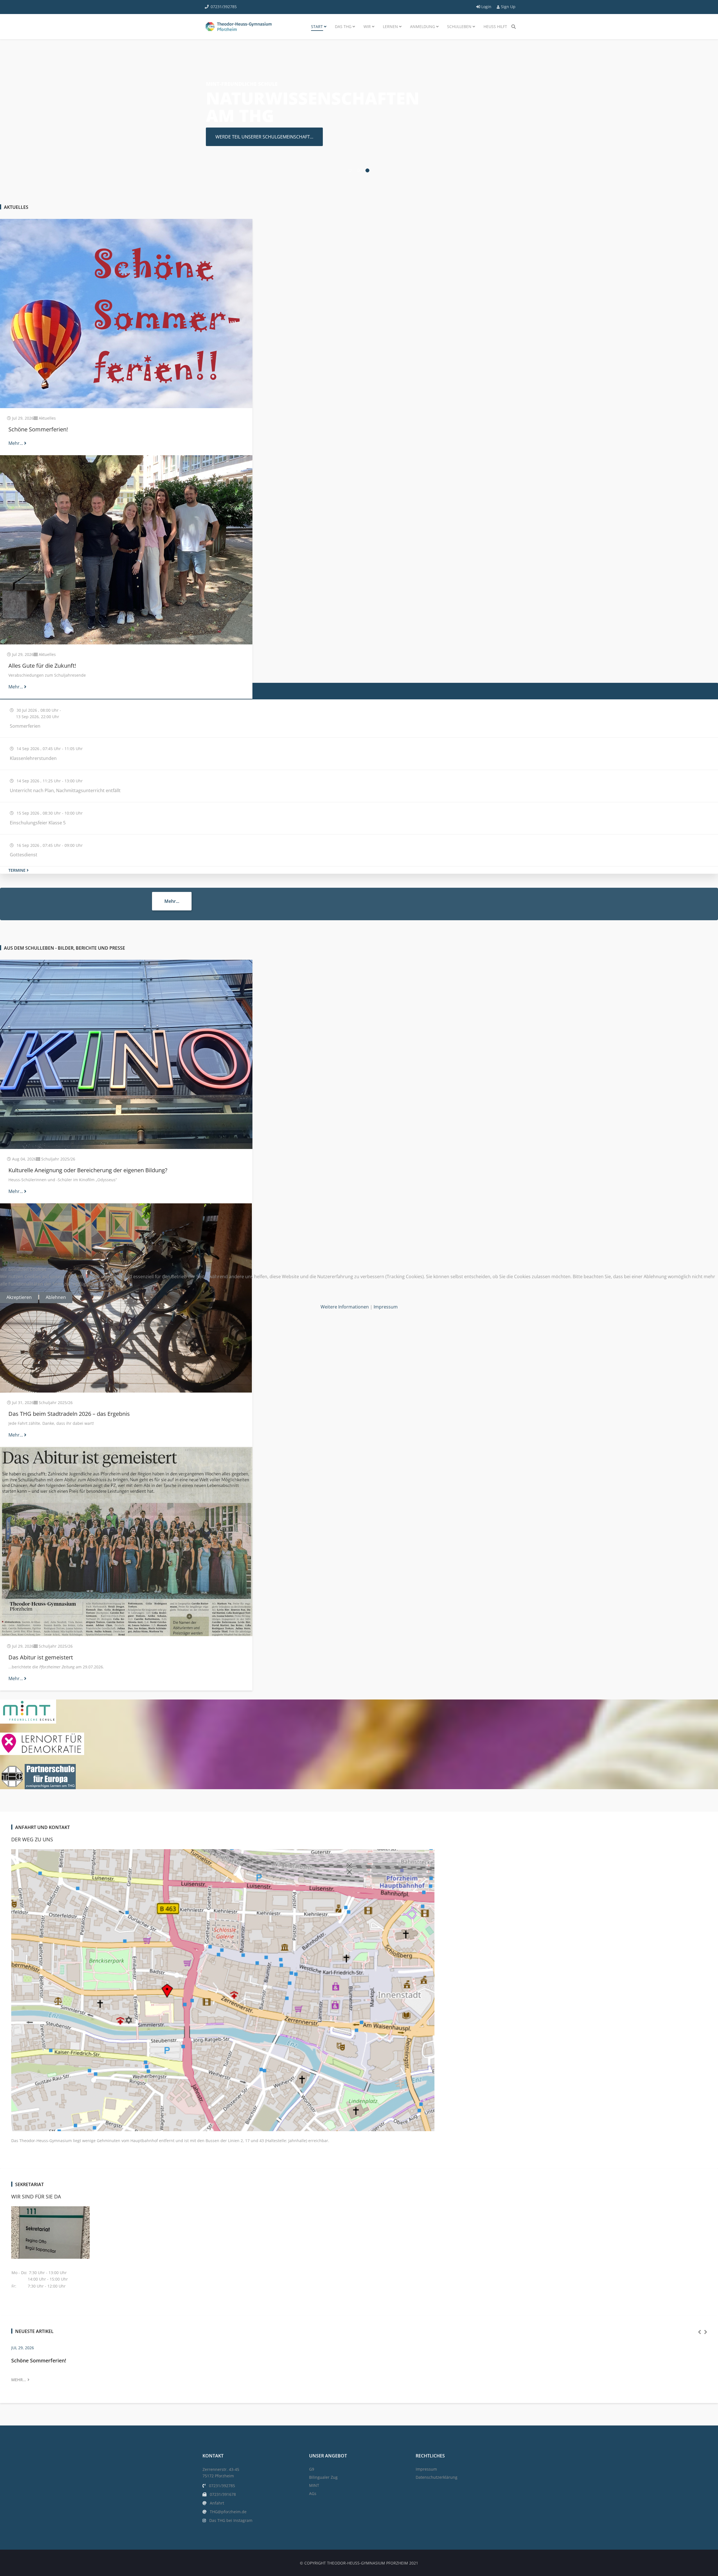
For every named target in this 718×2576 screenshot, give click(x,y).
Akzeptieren (19, 1297)
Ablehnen (56, 1297)
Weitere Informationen (345, 1307)
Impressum (386, 1307)
